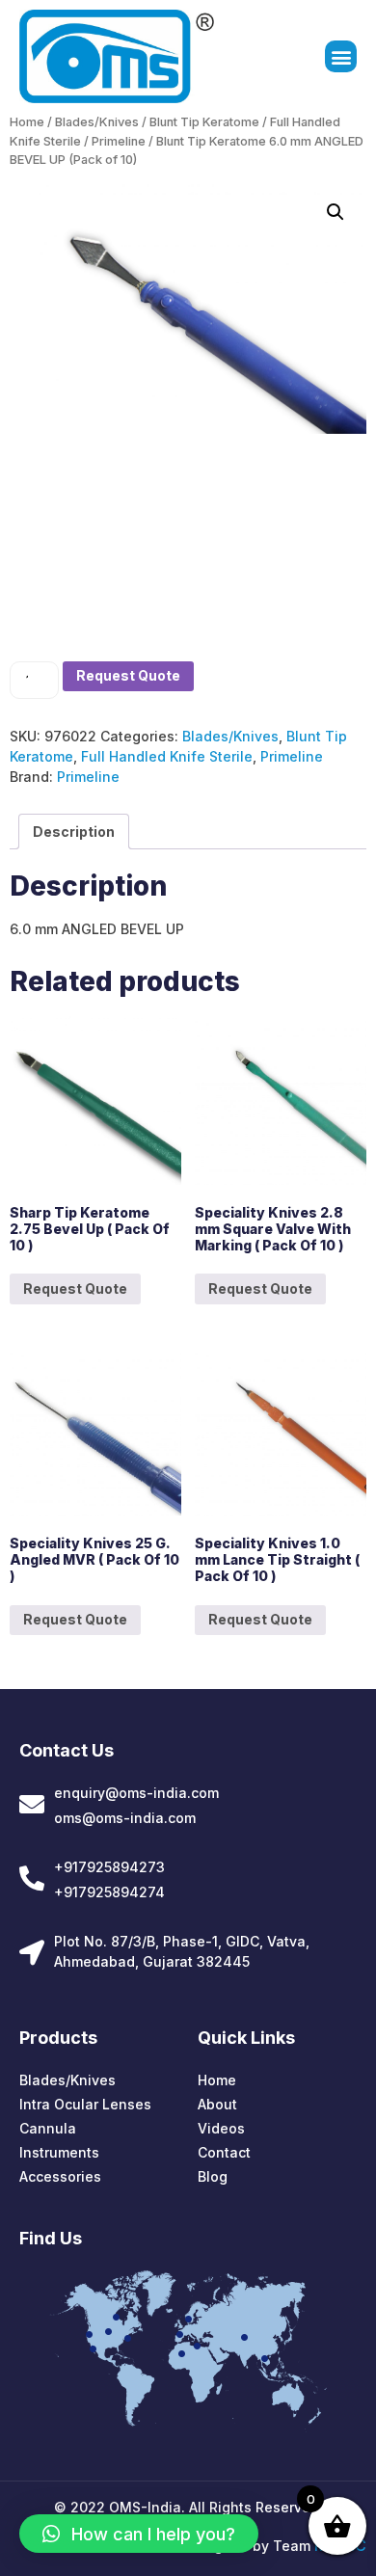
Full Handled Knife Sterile (167, 756)
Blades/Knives (97, 122)
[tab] (74, 832)
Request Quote (128, 675)
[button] (341, 56)
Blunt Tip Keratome (204, 122)
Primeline (119, 141)
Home (27, 122)
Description (74, 832)
